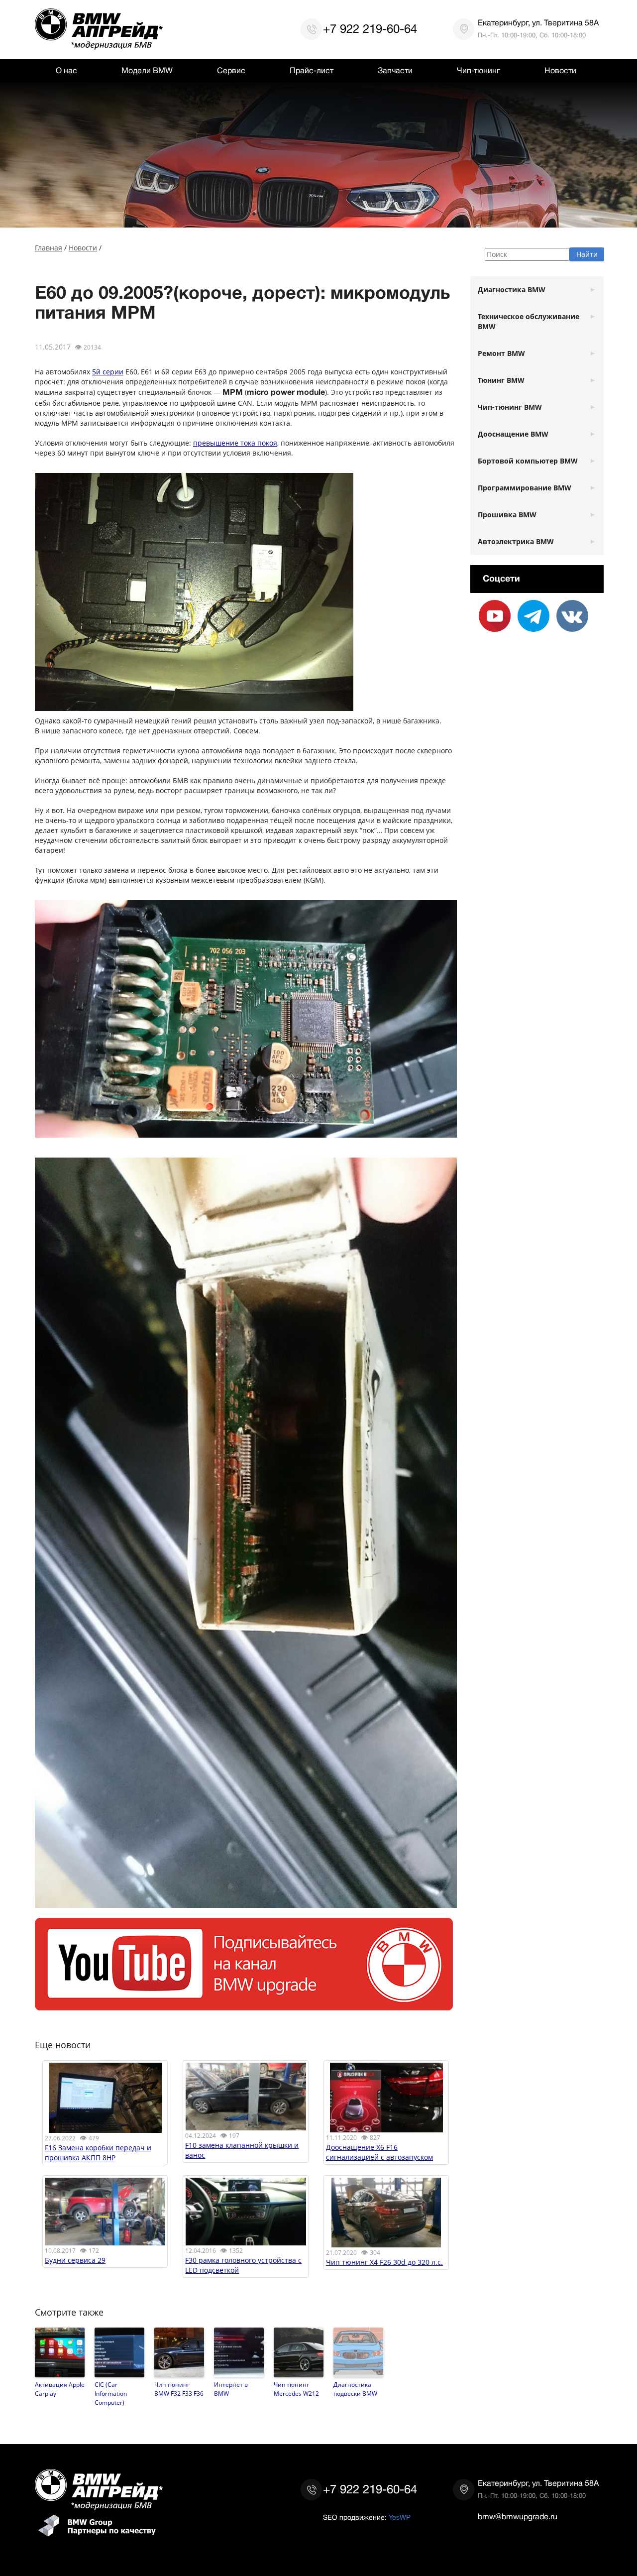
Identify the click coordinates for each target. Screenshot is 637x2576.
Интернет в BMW (231, 2389)
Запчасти (395, 71)
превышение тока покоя (235, 443)
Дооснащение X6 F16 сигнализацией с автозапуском (379, 2152)
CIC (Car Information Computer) (111, 2393)
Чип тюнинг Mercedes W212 (296, 2389)
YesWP (400, 2517)
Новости (560, 71)
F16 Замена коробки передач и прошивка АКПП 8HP (98, 2153)
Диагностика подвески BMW (355, 2389)
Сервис (231, 71)
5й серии (108, 372)
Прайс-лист (312, 71)
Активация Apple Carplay (60, 2389)
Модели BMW (147, 71)
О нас (66, 71)
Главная (49, 248)
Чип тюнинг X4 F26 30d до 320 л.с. (384, 2262)
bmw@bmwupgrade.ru (518, 2517)
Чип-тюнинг (478, 71)
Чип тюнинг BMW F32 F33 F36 (179, 2389)
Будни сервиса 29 (75, 2260)
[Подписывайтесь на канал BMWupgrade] (244, 2005)
